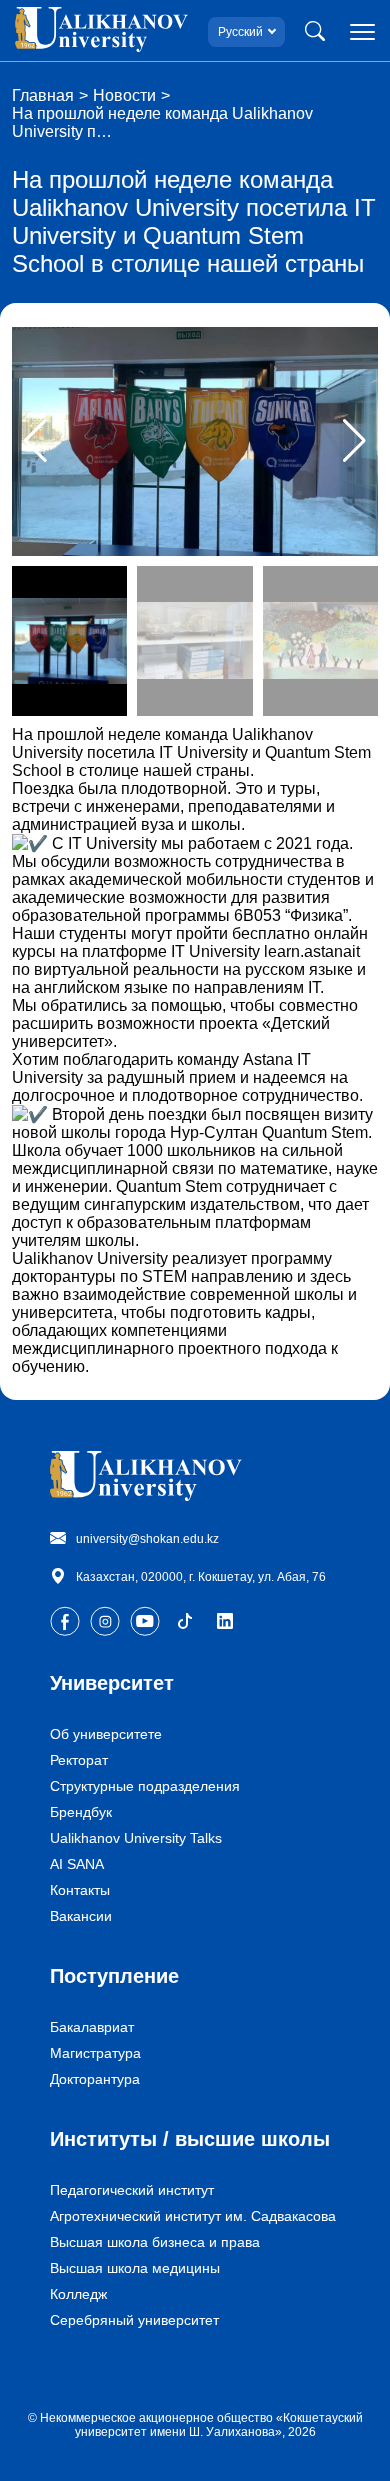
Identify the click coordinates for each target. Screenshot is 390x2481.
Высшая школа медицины (135, 2268)
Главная (43, 95)
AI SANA (77, 1864)
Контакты (80, 1890)
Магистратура (95, 2053)
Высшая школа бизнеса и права (155, 2242)
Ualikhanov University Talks (136, 1838)
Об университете (106, 1734)
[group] (195, 441)
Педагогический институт (132, 2190)
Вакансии (81, 1916)
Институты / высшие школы (190, 2139)
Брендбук (81, 1812)
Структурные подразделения (145, 1786)
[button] (354, 441)
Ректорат (79, 1760)
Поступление (114, 1976)
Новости (124, 95)
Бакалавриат (92, 2027)
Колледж (78, 2294)
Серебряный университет (134, 2320)
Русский (240, 32)
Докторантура (95, 2079)
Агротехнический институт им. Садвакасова (193, 2216)
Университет (112, 1683)
